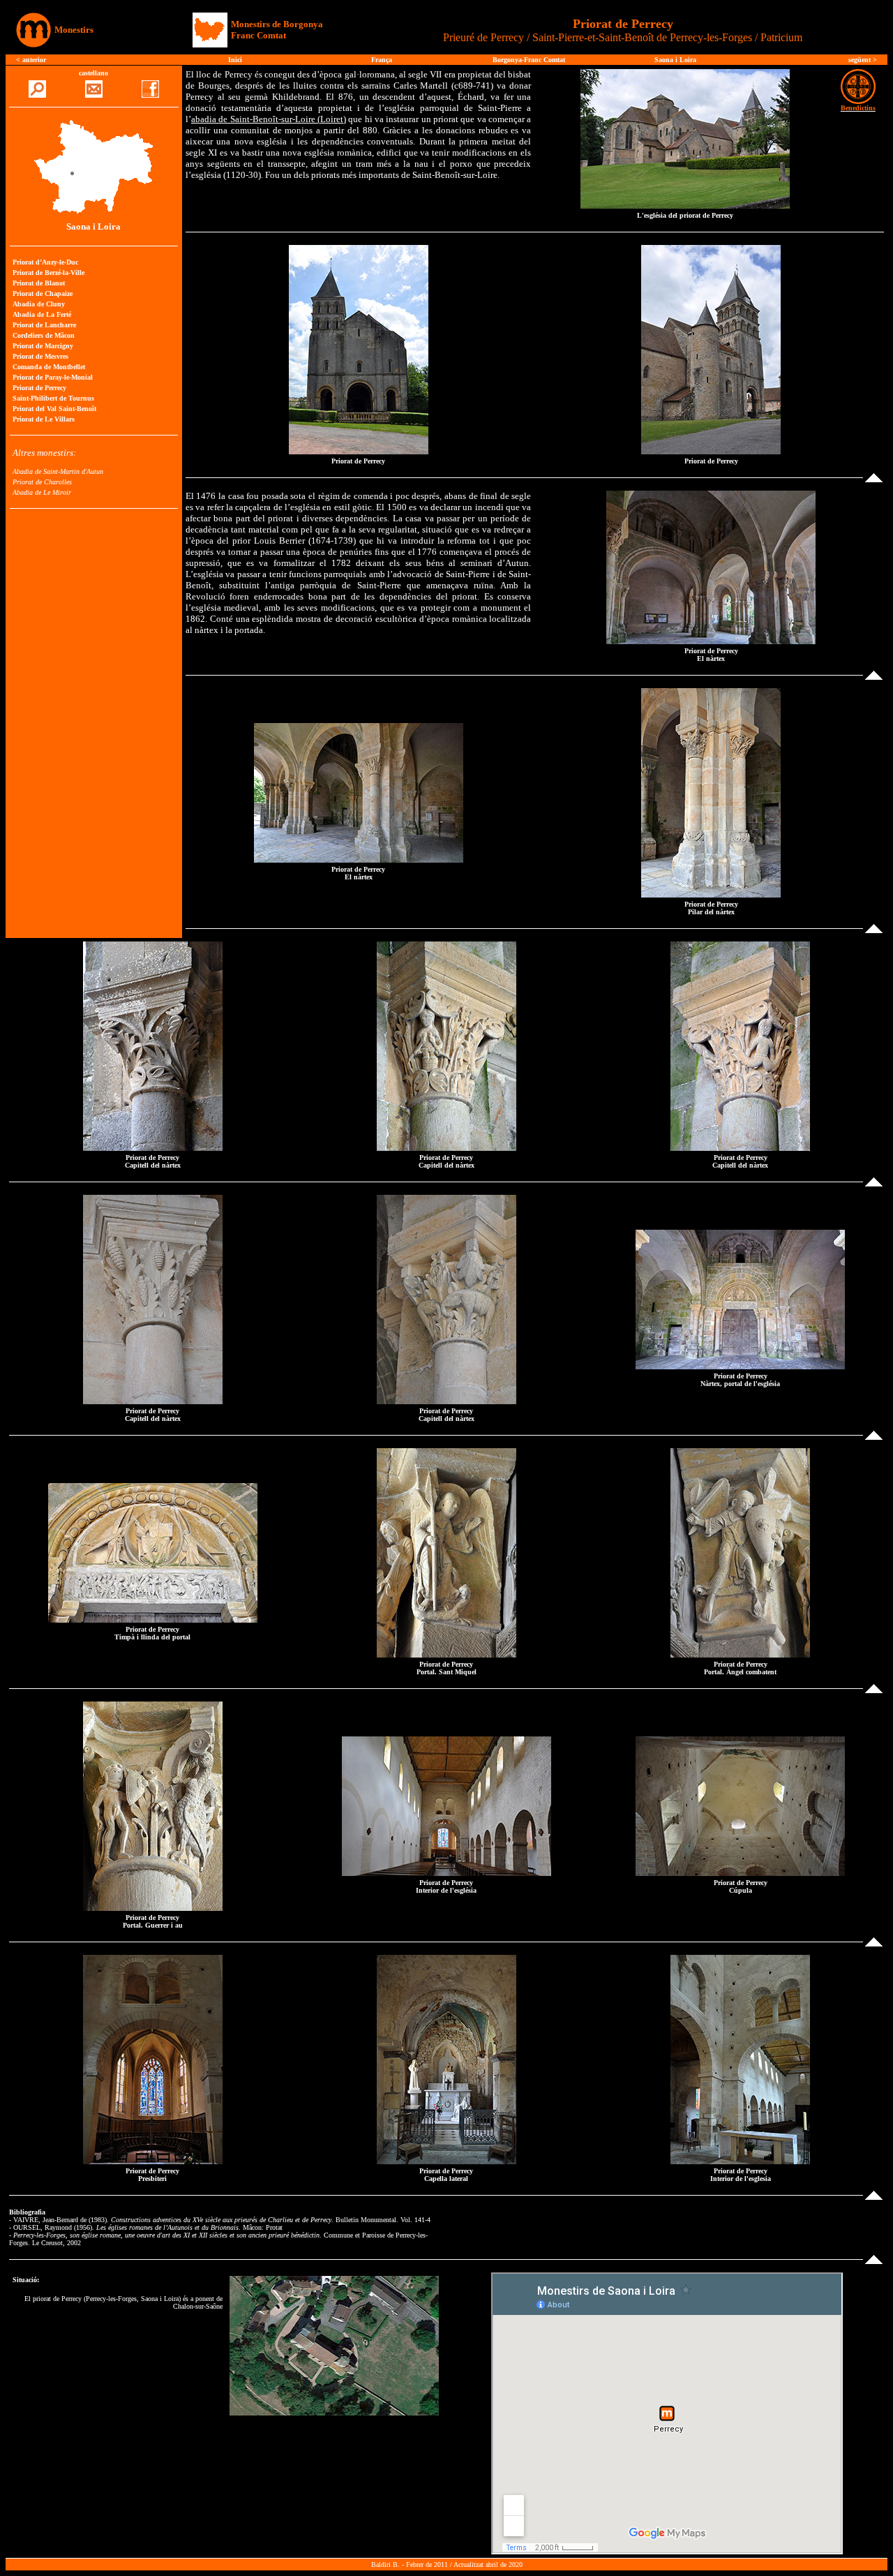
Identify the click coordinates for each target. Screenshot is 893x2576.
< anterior (31, 60)
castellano (93, 73)
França (382, 60)
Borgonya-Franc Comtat (529, 60)
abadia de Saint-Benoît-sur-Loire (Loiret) (269, 119)
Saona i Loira (675, 60)
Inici (235, 60)
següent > (863, 60)
